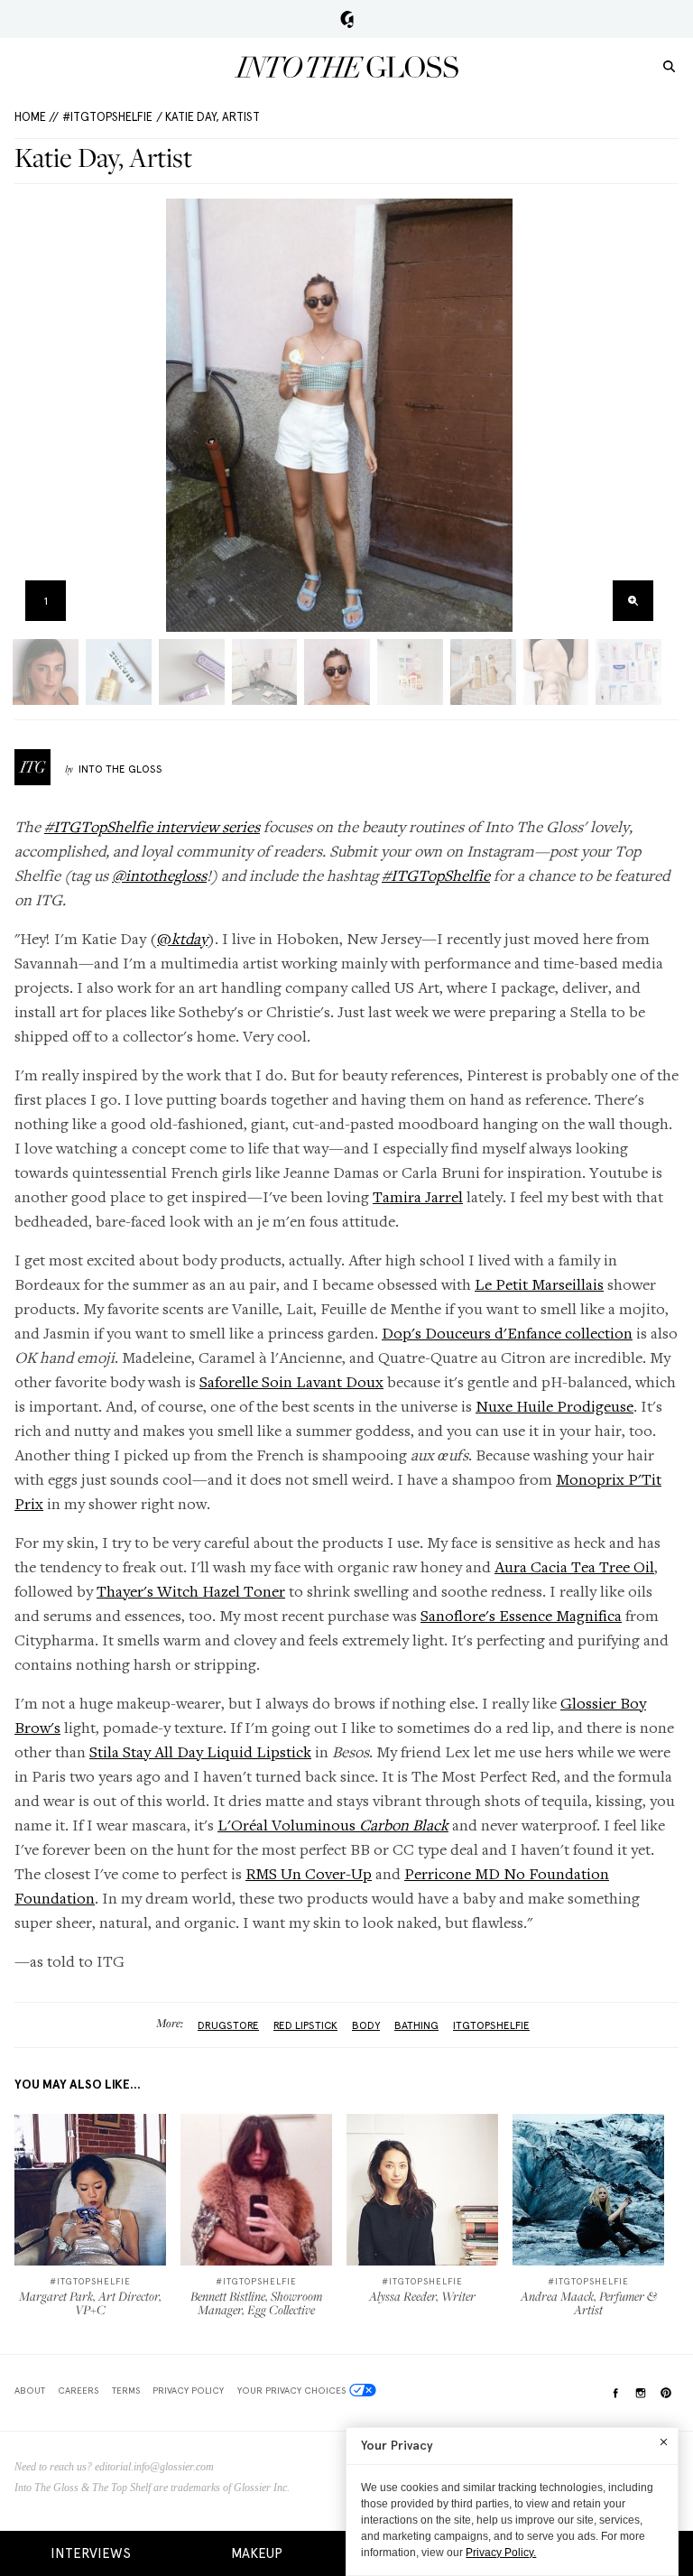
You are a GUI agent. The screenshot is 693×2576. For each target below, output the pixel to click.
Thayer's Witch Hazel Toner (191, 1591)
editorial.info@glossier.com (154, 2467)
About (30, 2390)
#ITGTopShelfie (107, 117)
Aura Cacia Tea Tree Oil (574, 1566)
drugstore (228, 2025)
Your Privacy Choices (291, 2390)
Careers (78, 2390)
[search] (669, 65)
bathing (416, 2025)
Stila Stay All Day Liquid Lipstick (200, 1751)
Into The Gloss (120, 769)
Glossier (347, 19)
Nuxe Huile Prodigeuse (554, 1406)
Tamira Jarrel (418, 1196)
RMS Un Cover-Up (309, 1873)
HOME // (37, 117)
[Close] (664, 2442)
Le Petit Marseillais (539, 1284)
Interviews (91, 2553)
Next (645, 416)
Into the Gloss (346, 67)
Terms (126, 2390)
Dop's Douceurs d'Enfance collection (507, 1333)
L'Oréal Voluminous (333, 1825)
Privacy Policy (188, 2390)
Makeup (257, 2553)
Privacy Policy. (501, 2553)
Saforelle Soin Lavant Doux (291, 1381)
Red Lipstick (305, 2025)
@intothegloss (159, 875)
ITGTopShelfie (491, 2025)
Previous (34, 416)
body (366, 2025)
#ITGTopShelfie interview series (152, 826)
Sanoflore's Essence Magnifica (521, 1615)
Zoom (633, 601)
